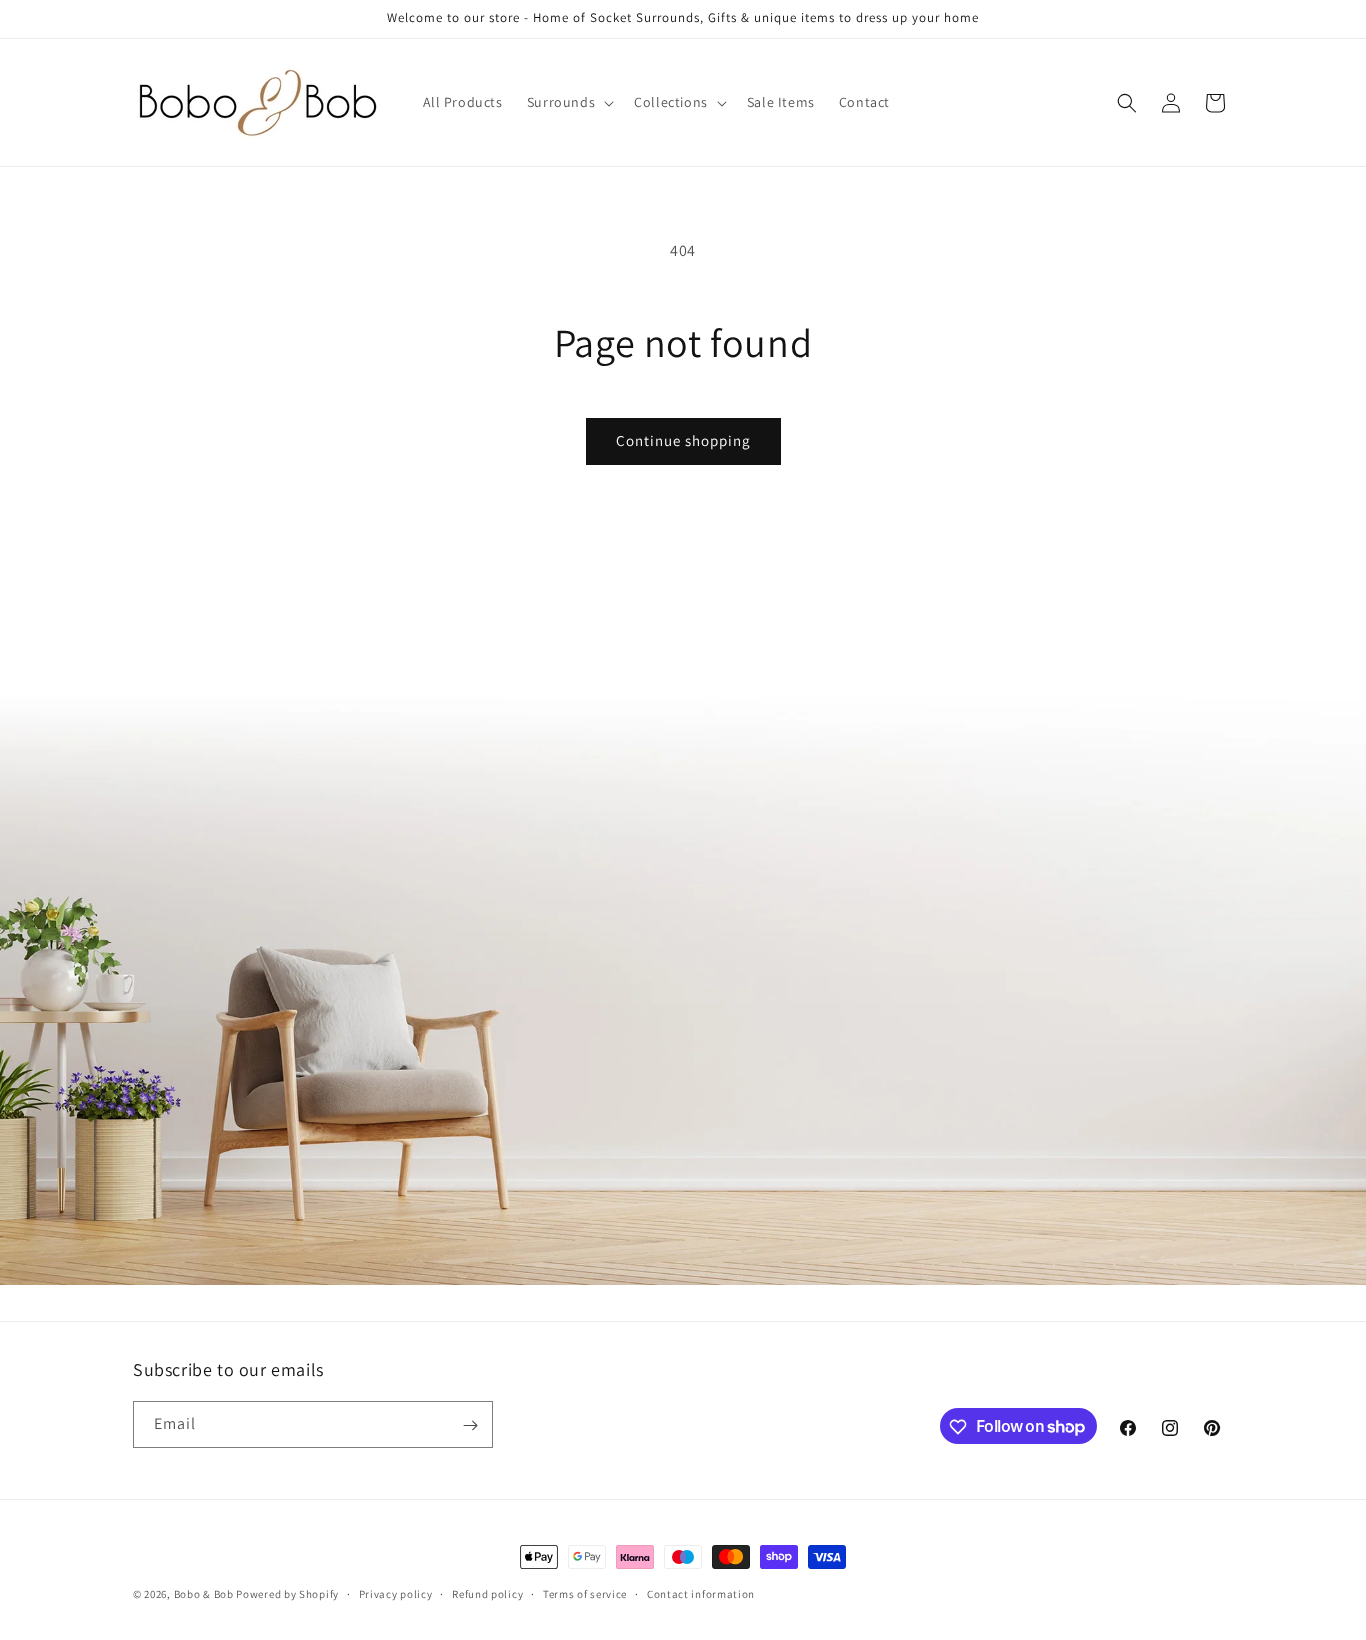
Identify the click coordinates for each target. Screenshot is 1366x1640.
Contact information (701, 1593)
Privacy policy (396, 1593)
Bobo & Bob (204, 1594)
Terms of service (585, 1593)
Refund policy (487, 1593)
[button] (568, 102)
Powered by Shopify (287, 1594)
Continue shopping (683, 440)
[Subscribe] (470, 1425)
